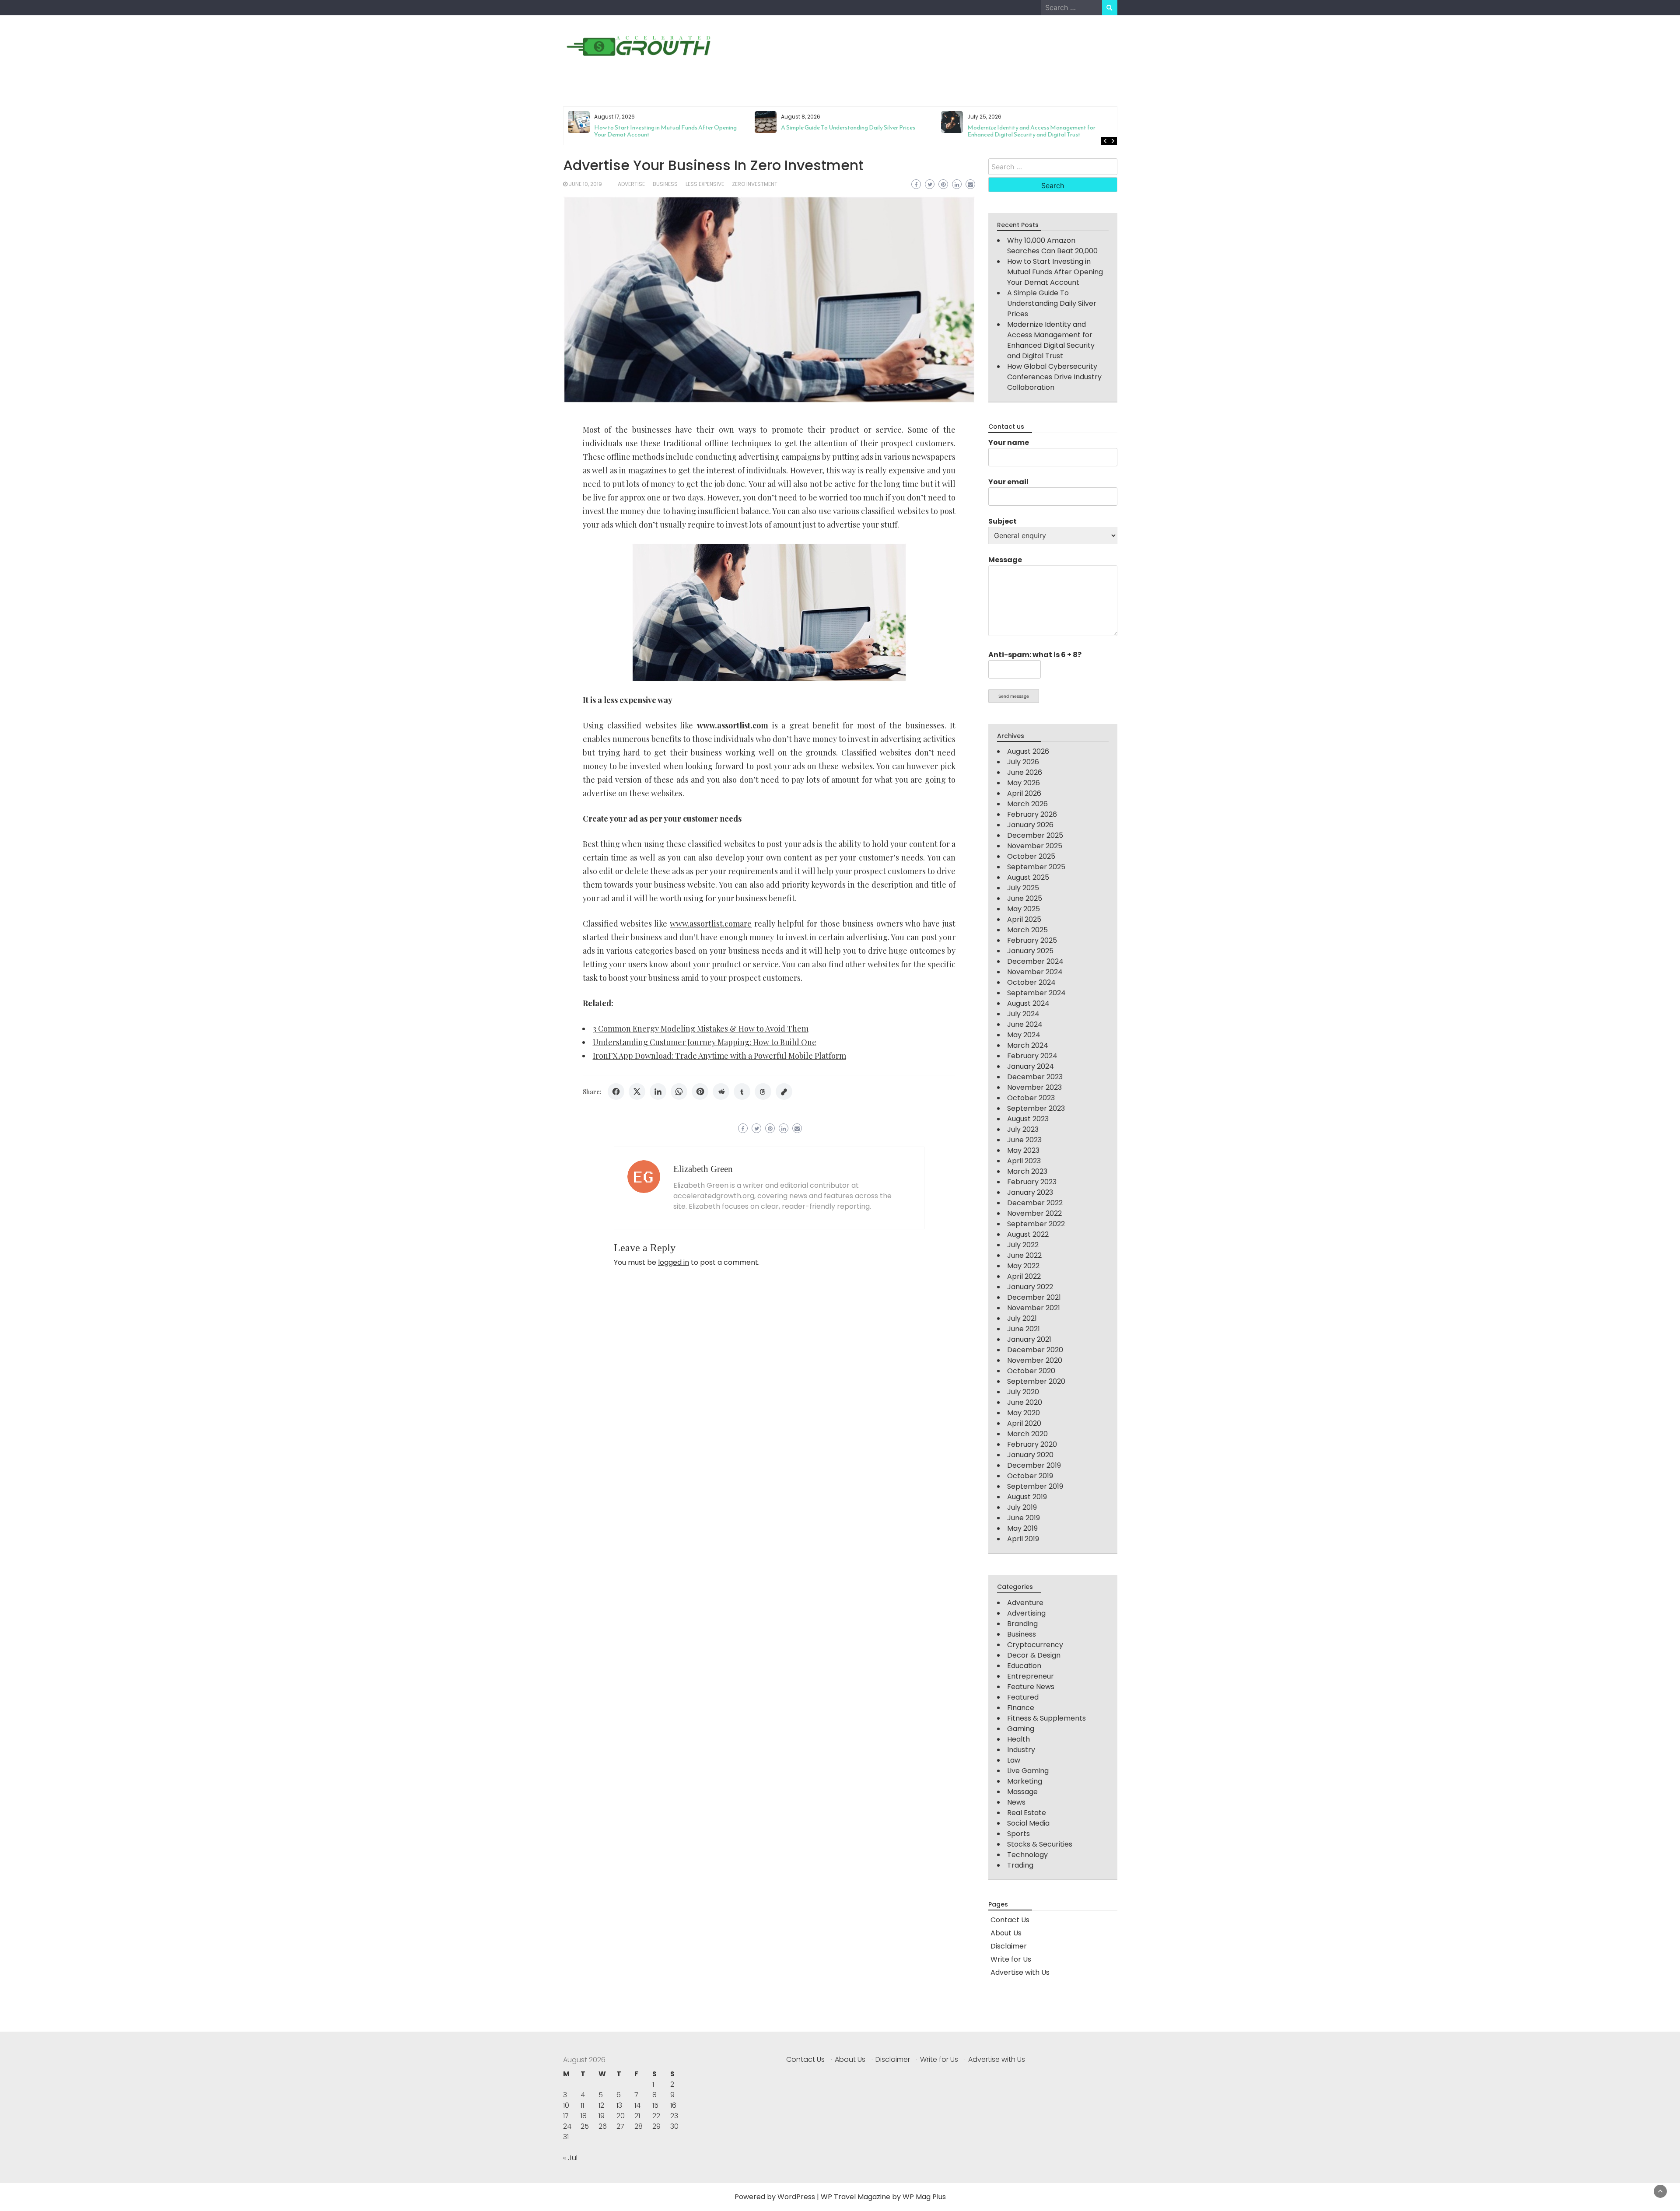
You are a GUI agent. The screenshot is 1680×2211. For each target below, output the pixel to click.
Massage (1022, 1792)
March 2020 (1027, 1434)
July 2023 (1023, 1129)
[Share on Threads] (763, 1092)
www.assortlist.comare (711, 924)
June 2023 (1024, 1140)
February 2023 (1032, 1182)
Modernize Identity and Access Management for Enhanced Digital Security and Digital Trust (845, 131)
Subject (1003, 521)
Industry (1021, 1750)
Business (665, 184)
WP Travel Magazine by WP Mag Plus (883, 2197)
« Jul (570, 2158)
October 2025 (1031, 856)
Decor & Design (1034, 1655)
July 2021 (1022, 1318)
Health (1018, 1739)
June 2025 (1025, 898)
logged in (674, 1262)
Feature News (1031, 1687)
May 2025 (1024, 909)
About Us (1006, 1933)
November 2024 (1035, 972)
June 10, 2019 (585, 184)
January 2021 (1029, 1339)
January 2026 (1030, 825)
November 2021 (1034, 1308)
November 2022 (1034, 1213)
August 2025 (1028, 877)
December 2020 (1035, 1350)
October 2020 (1031, 1371)
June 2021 (1024, 1329)
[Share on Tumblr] (742, 1092)
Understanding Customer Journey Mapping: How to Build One (705, 1042)
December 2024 (1035, 961)
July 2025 (1023, 888)
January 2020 (1030, 1455)
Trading (1020, 1865)
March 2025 (1027, 930)
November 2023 (1034, 1087)
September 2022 (1036, 1224)
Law (1014, 1760)
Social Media (1028, 1823)
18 (584, 2116)
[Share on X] (637, 1092)
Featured (1023, 1697)
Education (1024, 1666)
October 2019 (1030, 1476)
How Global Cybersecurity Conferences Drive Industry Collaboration (1038, 131)
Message (1005, 560)
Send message (1014, 696)
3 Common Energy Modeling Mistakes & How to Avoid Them (701, 1029)
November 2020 (1035, 1360)
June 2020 (1025, 1402)
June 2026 (1025, 772)
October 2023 (1031, 1098)
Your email (1008, 482)
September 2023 (1036, 1108)
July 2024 (1023, 1014)
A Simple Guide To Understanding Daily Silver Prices (661, 128)
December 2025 (1035, 835)
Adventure (1025, 1603)
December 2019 (1034, 1465)
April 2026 (1024, 793)
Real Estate (1027, 1813)
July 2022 (1023, 1245)
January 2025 (1030, 951)
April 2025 (1024, 919)
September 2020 (1036, 1381)
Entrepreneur (1031, 1676)
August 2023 (1028, 1119)
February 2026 (1032, 814)
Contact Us (1010, 1920)
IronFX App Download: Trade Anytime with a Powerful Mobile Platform (719, 1056)
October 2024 (1031, 982)
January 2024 (1031, 1066)
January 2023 (1030, 1192)
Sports (1018, 1834)
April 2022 (1024, 1276)
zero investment (755, 184)
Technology (1027, 1855)
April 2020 (1024, 1423)
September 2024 (1036, 993)
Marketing (1025, 1781)
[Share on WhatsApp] (679, 1092)
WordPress (796, 2197)
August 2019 (1027, 1497)
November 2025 (1035, 846)
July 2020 (1023, 1392)
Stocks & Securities (1040, 1844)
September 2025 (1036, 867)
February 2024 (1032, 1056)
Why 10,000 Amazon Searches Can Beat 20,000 (1052, 246)
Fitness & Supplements (1046, 1718)
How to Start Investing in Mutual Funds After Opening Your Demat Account (1055, 272)
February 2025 (1032, 940)
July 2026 (1023, 762)
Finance (1021, 1708)
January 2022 (1030, 1287)
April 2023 (1024, 1161)
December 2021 (1034, 1297)
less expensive (705, 184)
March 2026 (1027, 804)
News (1016, 1802)
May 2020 (1024, 1413)
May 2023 (1023, 1150)
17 (566, 2116)
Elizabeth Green (703, 1169)
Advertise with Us (1020, 1972)
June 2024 (1025, 1024)
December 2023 (1035, 1077)
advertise (631, 184)
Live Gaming (1028, 1771)
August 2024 (1028, 1003)
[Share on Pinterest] (700, 1092)
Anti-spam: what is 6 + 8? (1035, 655)
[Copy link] (784, 1092)
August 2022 (1028, 1234)
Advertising (1026, 1613)
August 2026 (1028, 751)
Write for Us (1011, 1959)
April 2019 (1023, 1539)
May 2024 (1024, 1035)
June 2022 (1024, 1255)
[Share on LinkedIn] (658, 1092)
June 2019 (1024, 1518)
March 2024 (1028, 1045)
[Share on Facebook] (616, 1092)
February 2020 (1032, 1444)
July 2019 (1022, 1507)
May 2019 (1022, 1528)
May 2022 (1023, 1266)
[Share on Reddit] (721, 1092)
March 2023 (1027, 1171)
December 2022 (1035, 1203)
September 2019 (1035, 1486)
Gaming (1021, 1729)
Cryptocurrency (1035, 1645)
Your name (1009, 443)
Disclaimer (1009, 1946)
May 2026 (1024, 783)
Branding (1022, 1624)
